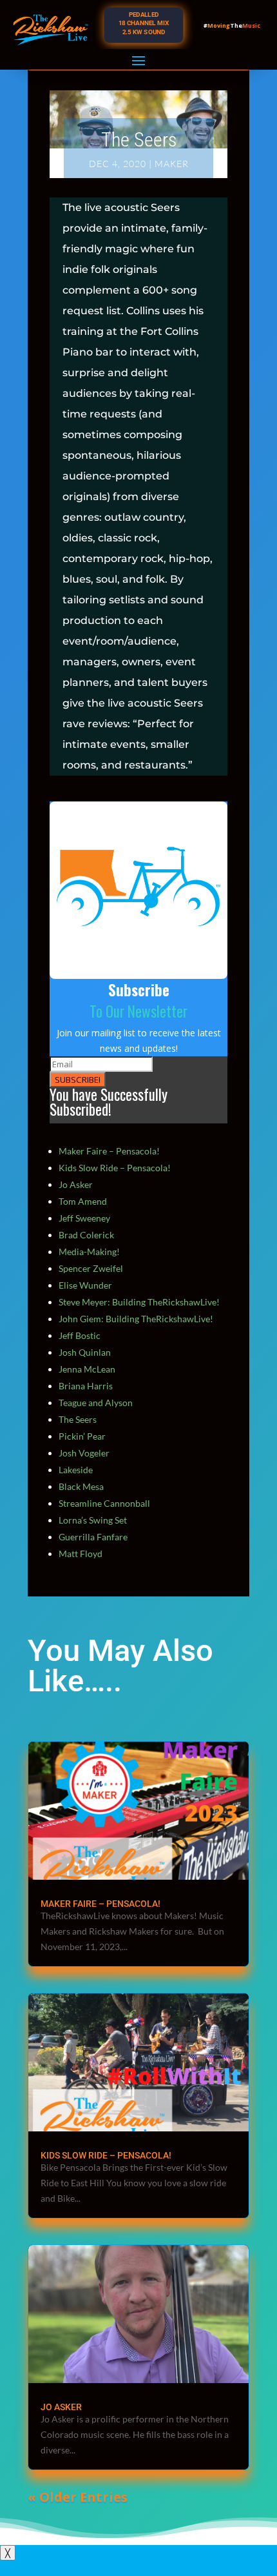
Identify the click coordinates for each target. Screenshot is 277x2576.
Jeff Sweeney (84, 1218)
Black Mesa (81, 1486)
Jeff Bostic (80, 1335)
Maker (172, 164)
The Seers (78, 1419)
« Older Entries (78, 2497)
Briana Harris (86, 1386)
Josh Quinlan (85, 1352)
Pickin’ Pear (82, 1436)
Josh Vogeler (84, 1453)
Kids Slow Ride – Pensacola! (115, 1168)
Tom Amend (83, 1201)
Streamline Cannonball (104, 1503)
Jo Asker (76, 1184)
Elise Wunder (85, 1285)
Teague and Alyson (96, 1403)
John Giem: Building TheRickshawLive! (136, 1319)
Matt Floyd (81, 1554)
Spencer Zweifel (91, 1268)
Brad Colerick (86, 1235)
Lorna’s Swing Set (93, 1520)
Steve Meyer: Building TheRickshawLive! (139, 1302)
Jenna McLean (87, 1369)
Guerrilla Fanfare (93, 1537)
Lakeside (76, 1470)
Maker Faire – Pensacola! (109, 1151)
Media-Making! (89, 1252)
